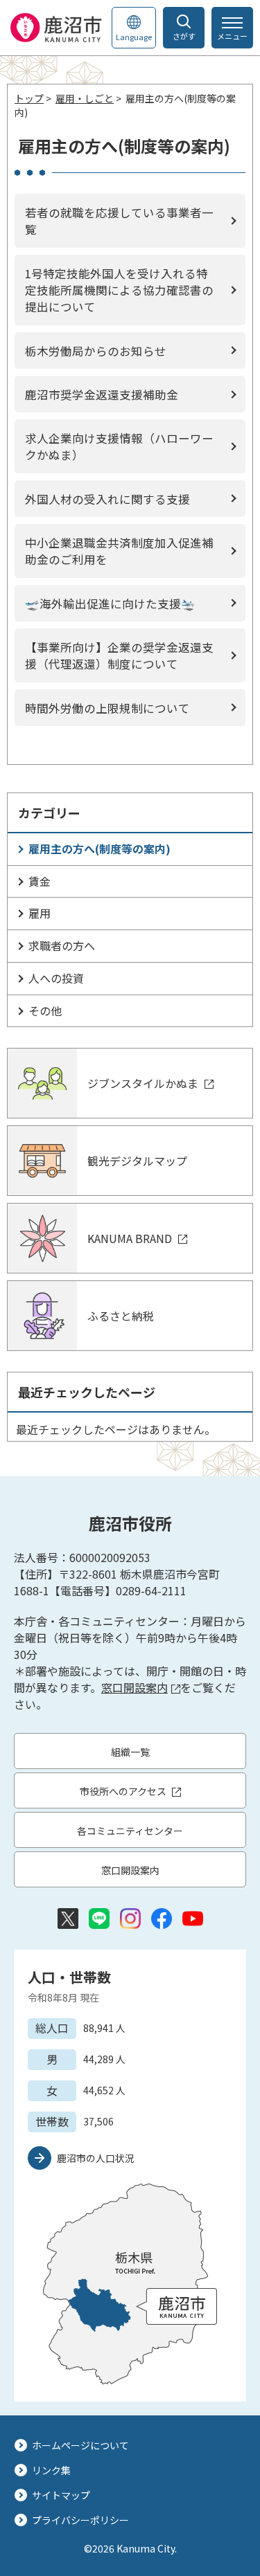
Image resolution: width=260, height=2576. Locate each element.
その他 (45, 1010)
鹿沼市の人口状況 (96, 2158)
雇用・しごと (85, 98)
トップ (29, 98)
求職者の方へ (62, 945)
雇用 (40, 913)
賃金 (40, 881)
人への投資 (56, 978)
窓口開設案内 (135, 1687)
